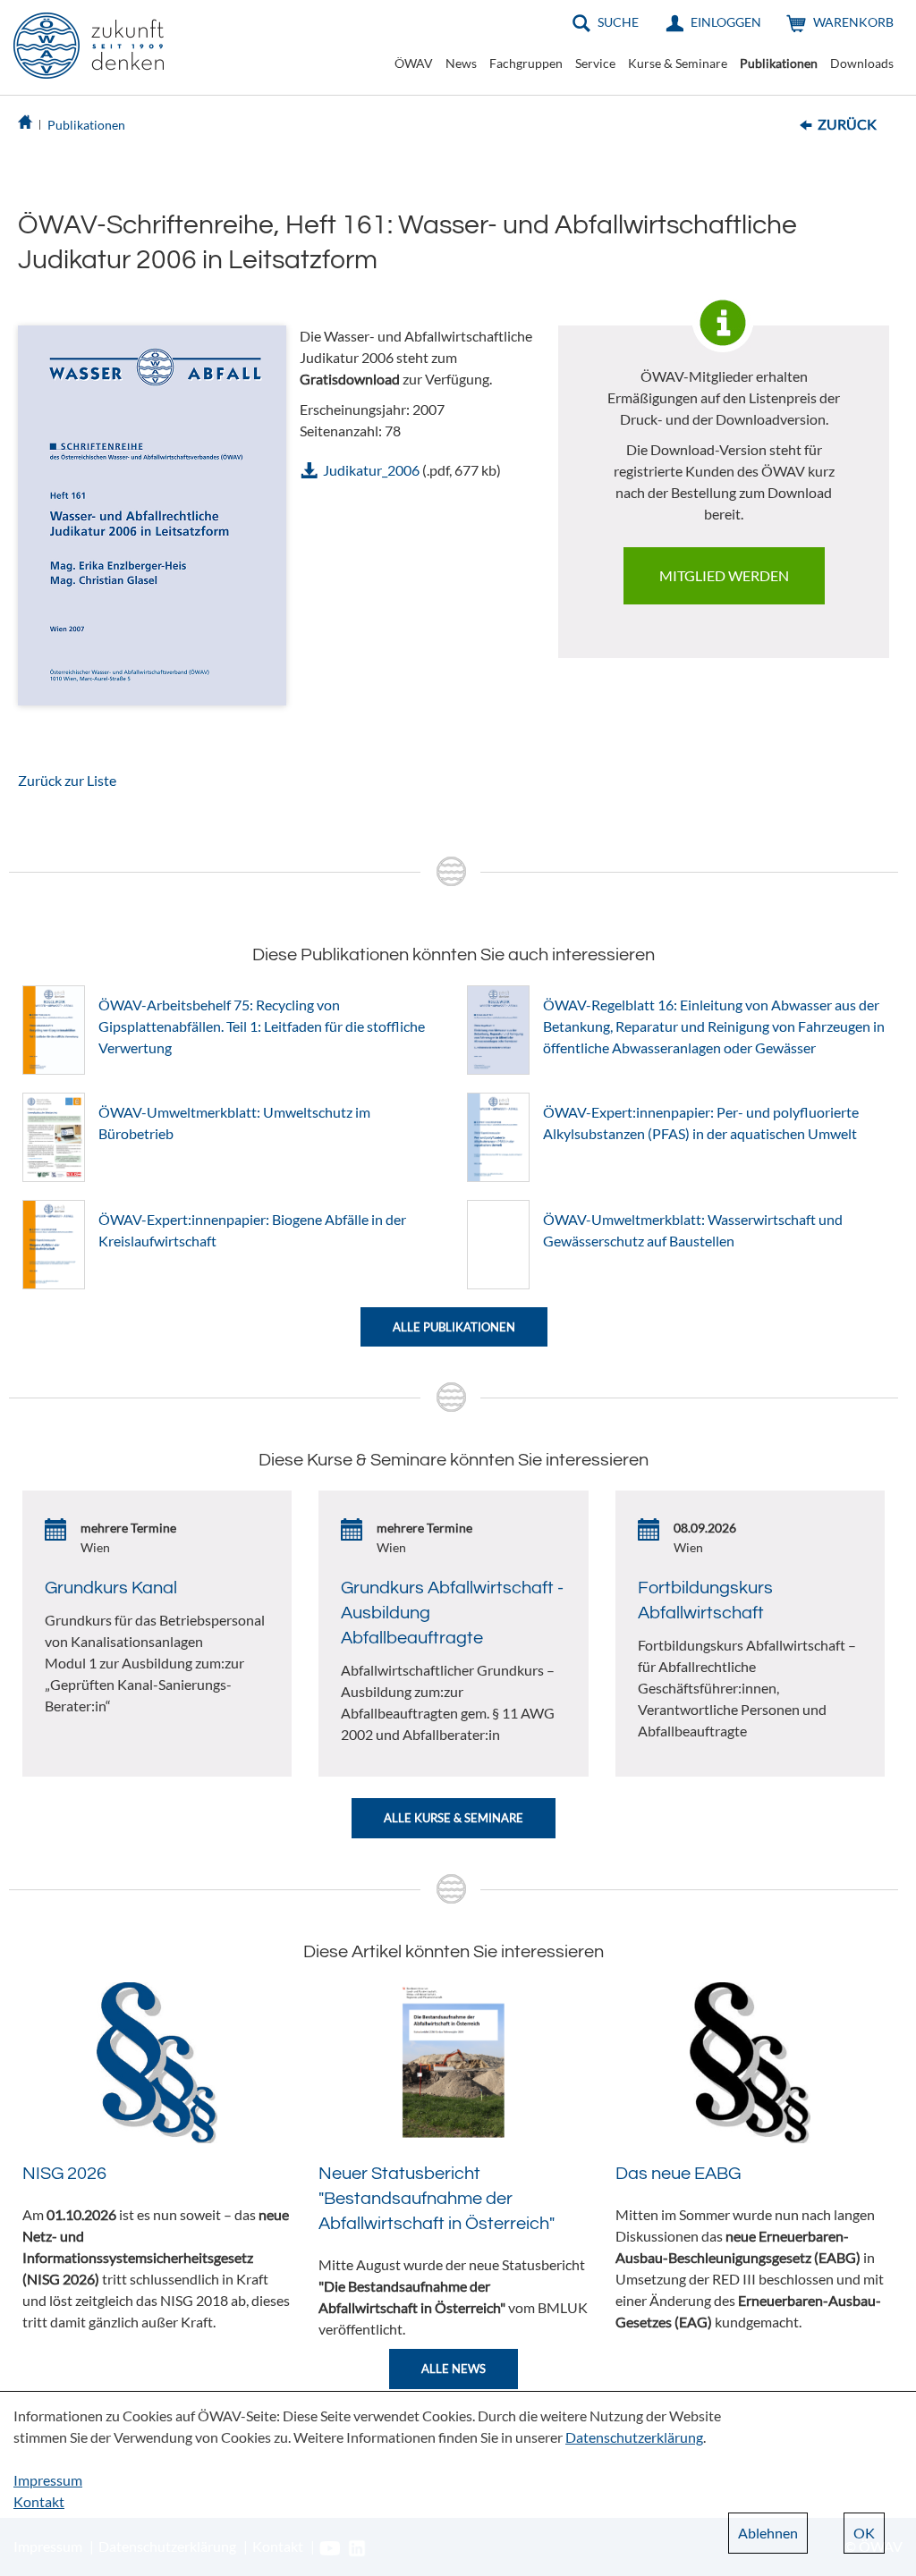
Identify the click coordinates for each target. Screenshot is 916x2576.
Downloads (862, 63)
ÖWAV (414, 63)
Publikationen (779, 63)
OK (864, 2533)
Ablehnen (768, 2533)
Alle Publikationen (454, 1327)
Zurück (847, 124)
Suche (618, 22)
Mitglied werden (724, 575)
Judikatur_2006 (371, 470)
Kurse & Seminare (678, 63)
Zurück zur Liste (67, 780)
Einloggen (726, 22)
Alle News (454, 2369)
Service (595, 63)
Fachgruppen (526, 63)
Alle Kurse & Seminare (454, 1818)
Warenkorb (853, 22)
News (461, 63)
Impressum (48, 2480)
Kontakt (39, 2501)
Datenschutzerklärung (634, 2437)
